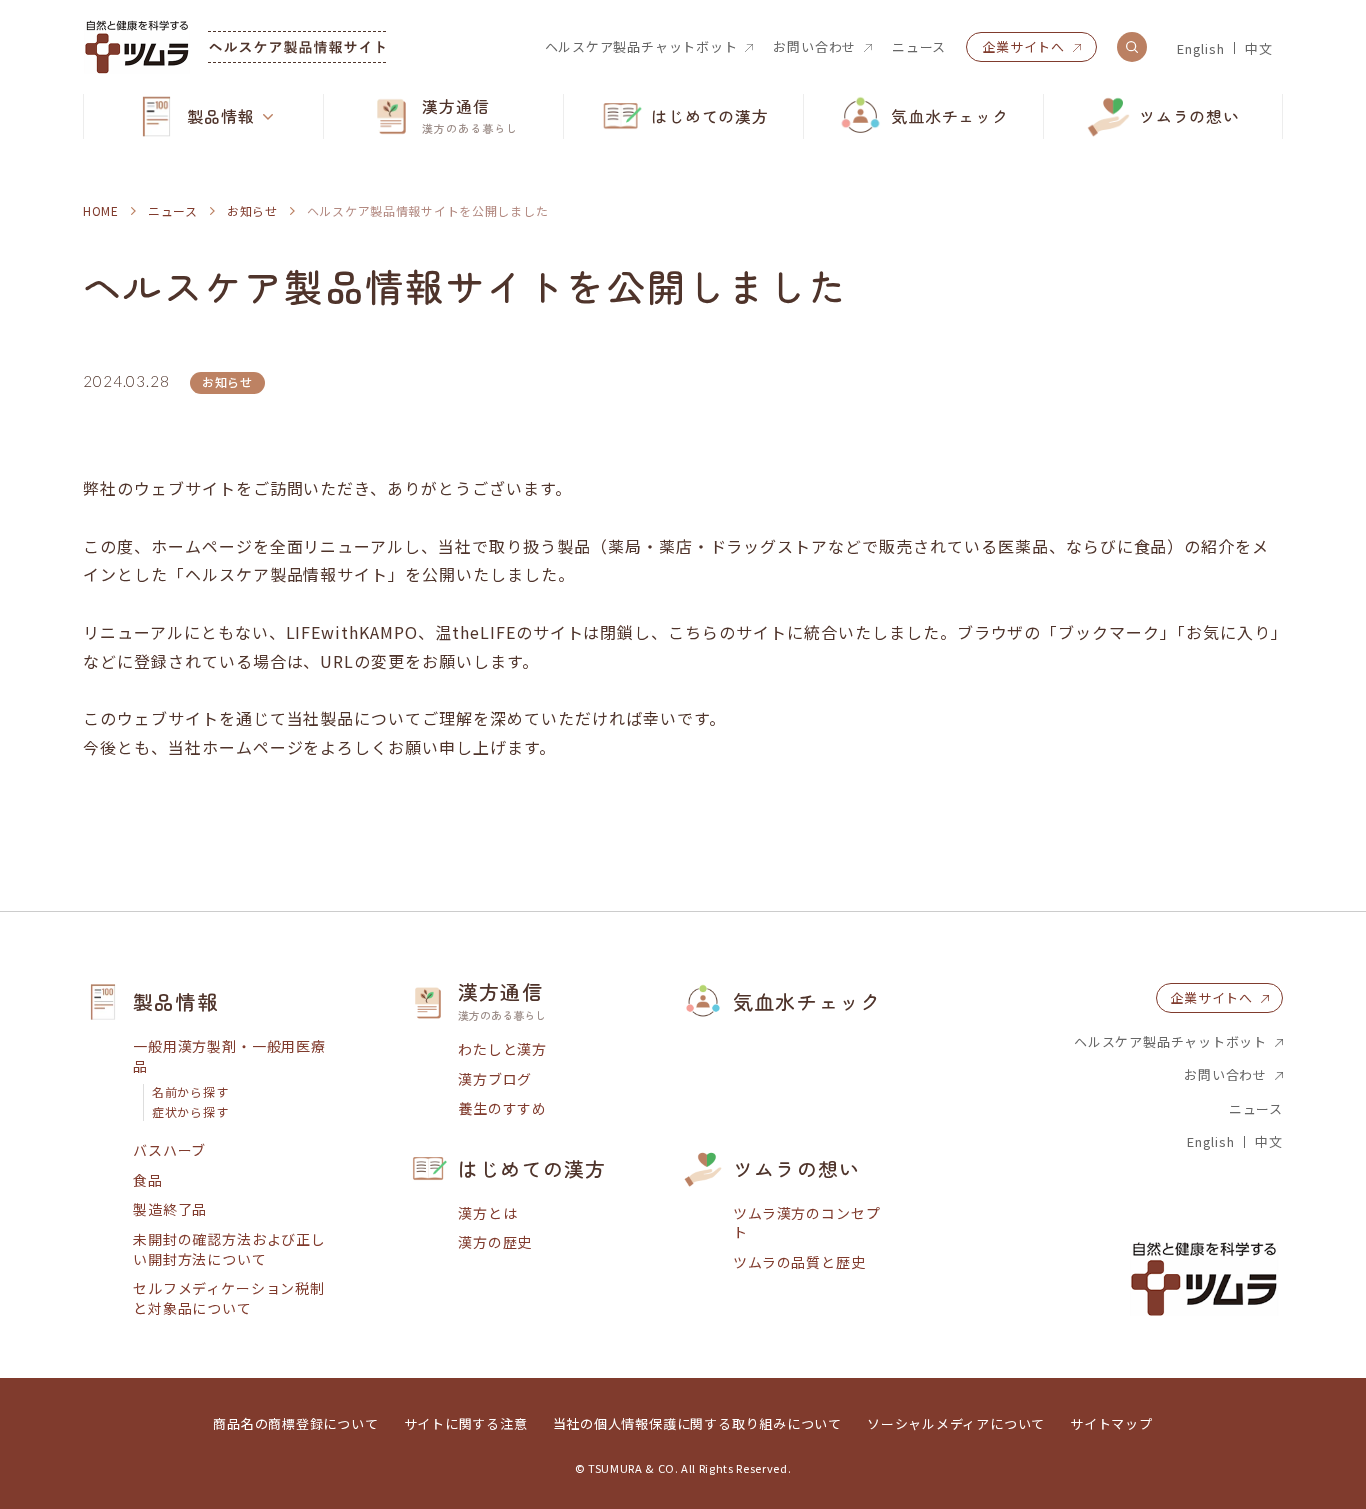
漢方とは (487, 1213)
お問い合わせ (814, 47)
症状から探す (190, 1112)
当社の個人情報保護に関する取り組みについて (697, 1423)
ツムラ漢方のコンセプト (806, 1223)
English (1200, 48)
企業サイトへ (1023, 46)
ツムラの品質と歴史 (799, 1262)
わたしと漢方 (502, 1049)
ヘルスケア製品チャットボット (641, 47)
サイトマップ (1111, 1423)
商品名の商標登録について (295, 1423)
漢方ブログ (495, 1079)
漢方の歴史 (495, 1242)
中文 (1259, 48)
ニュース (919, 47)
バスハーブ (169, 1150)
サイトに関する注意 (466, 1423)
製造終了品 (170, 1209)
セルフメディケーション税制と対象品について (229, 1298)
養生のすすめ (502, 1108)
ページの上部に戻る (1291, 912)
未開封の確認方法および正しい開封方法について (229, 1249)
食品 (148, 1180)
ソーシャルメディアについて (956, 1423)
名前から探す (190, 1092)
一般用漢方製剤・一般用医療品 (229, 1056)
